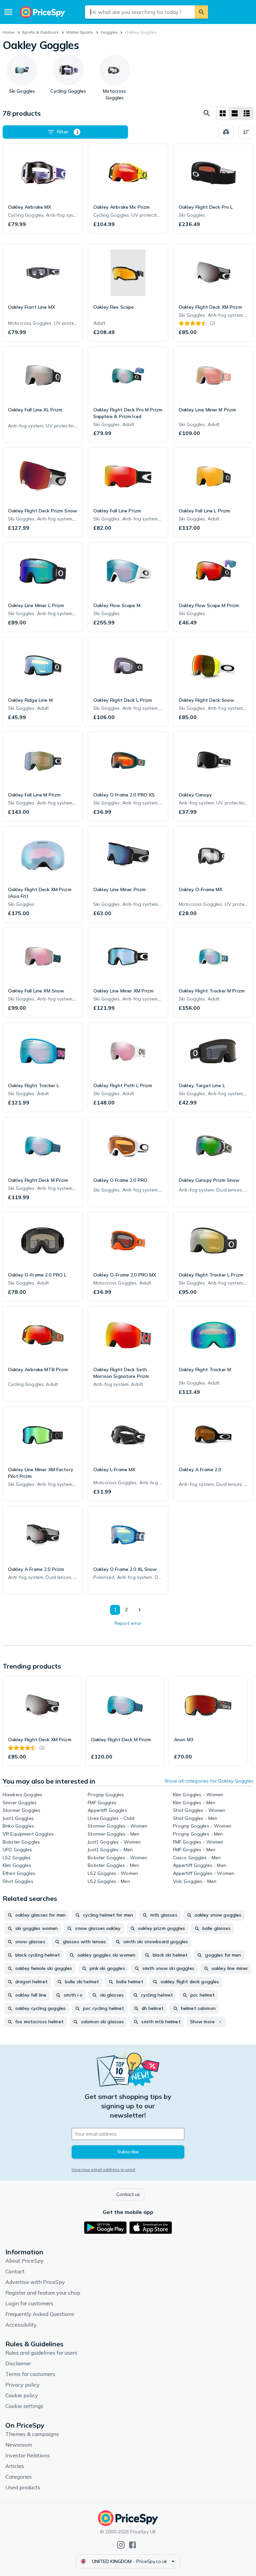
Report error (128, 1623)
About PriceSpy (24, 2261)
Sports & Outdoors (40, 32)
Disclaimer (18, 2363)
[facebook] (132, 2545)
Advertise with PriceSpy (35, 2282)
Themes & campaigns (32, 2434)
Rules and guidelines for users (41, 2353)
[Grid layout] (223, 113)
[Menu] (8, 12)
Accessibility (21, 2325)
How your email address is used (103, 2169)
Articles (15, 2466)
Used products (23, 2487)
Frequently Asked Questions (40, 2314)
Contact (15, 2271)
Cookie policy (22, 2395)
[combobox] (140, 12)
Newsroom (19, 2445)
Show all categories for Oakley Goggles (209, 1781)
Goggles (109, 32)
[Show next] (139, 1610)
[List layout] (235, 113)
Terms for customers (30, 2374)
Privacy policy (22, 2385)
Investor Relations (28, 2455)
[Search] (201, 12)
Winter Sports (79, 32)
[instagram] (121, 2545)
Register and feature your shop (43, 2293)
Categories (18, 2477)
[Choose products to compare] (226, 132)
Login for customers (29, 2303)
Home (9, 32)
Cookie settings (24, 2406)
